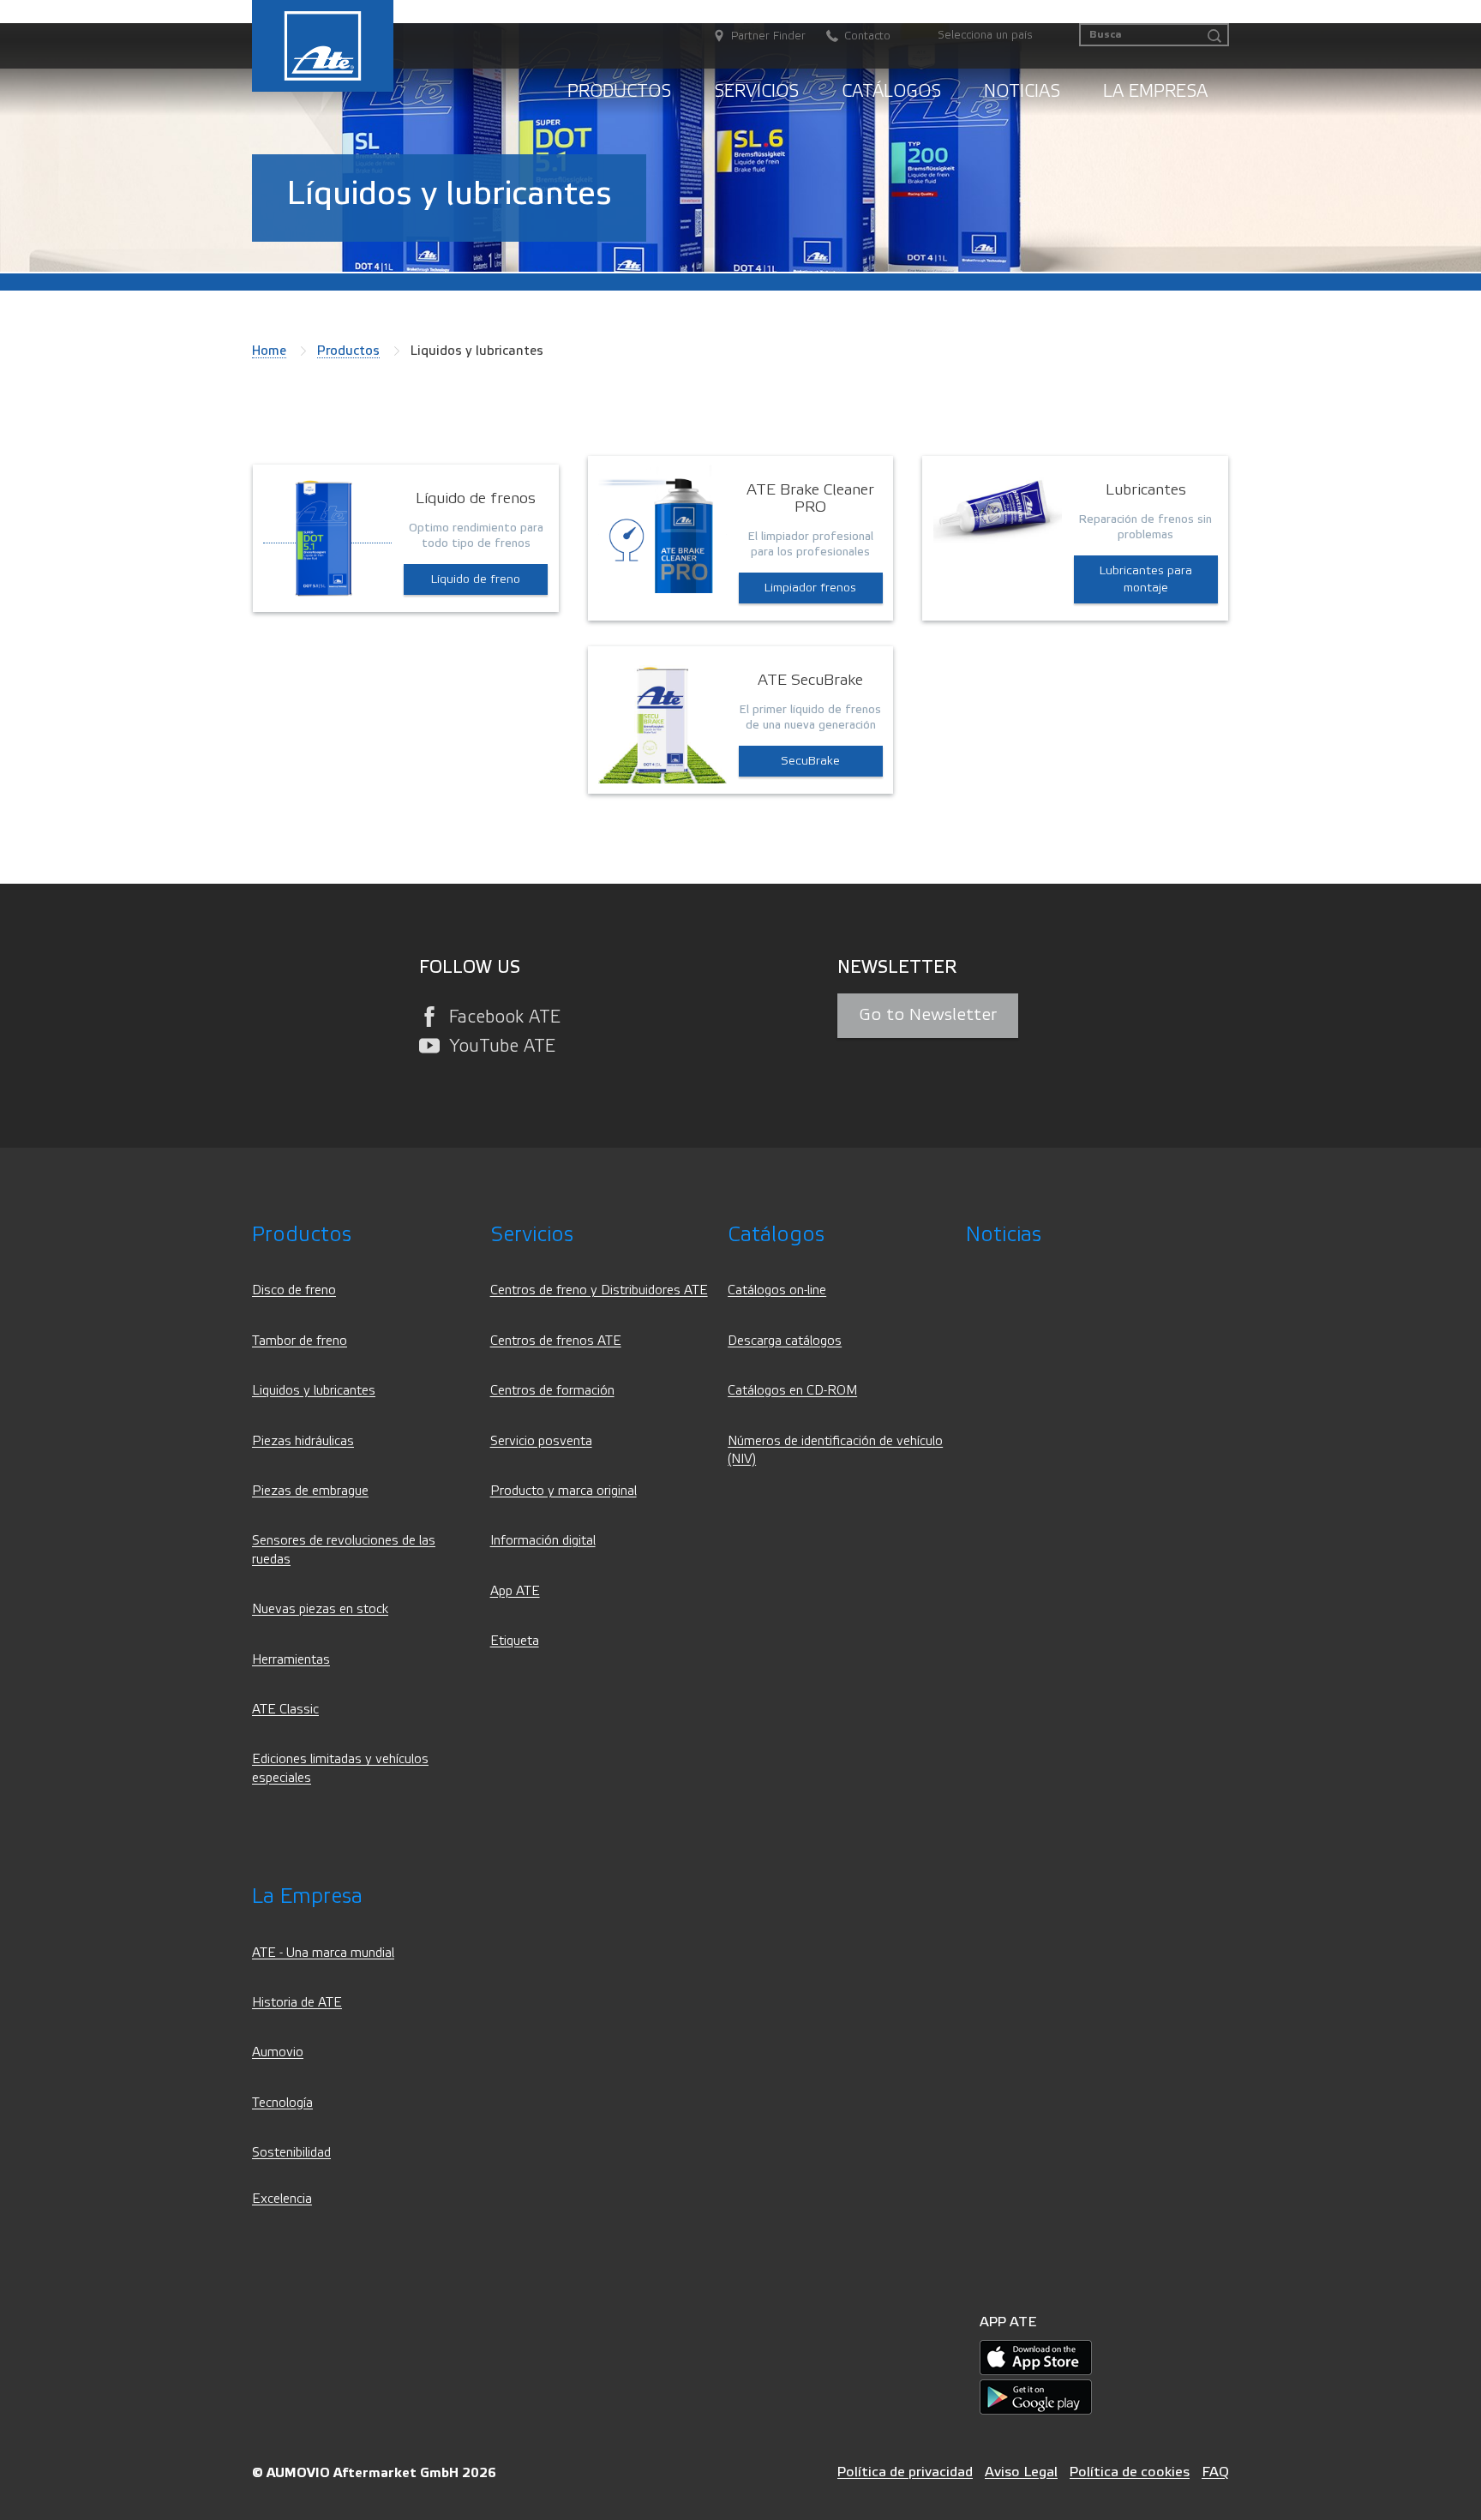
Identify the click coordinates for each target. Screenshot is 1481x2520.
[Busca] (1214, 36)
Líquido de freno (476, 579)
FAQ (1215, 2472)
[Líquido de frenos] (327, 536)
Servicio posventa (541, 1441)
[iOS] (1036, 2357)
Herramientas (291, 1660)
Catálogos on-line (777, 1290)
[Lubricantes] (998, 509)
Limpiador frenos (810, 588)
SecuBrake (810, 761)
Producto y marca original (564, 1491)
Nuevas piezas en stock (320, 1609)
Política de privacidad (905, 2472)
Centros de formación (552, 1391)
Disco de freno (294, 1290)
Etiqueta (515, 1641)
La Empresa (1155, 91)
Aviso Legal (1021, 2472)
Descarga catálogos (785, 1341)
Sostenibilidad (291, 2153)
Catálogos (891, 91)
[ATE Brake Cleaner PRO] (663, 528)
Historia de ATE (297, 2003)
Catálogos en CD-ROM (792, 1391)
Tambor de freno (300, 1341)
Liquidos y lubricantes (314, 1391)
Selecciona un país (985, 35)
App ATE (515, 1591)
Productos (619, 91)
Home (269, 351)
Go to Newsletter (928, 1015)
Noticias (1022, 91)
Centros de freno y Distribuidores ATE (599, 1290)
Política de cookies (1130, 2472)
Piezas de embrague (310, 1491)
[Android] (1036, 2396)
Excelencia (282, 2199)
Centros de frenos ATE (556, 1341)
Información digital (543, 1541)
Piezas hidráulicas (303, 1441)
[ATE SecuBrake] (663, 718)
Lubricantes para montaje (1146, 579)
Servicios (756, 91)
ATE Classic (285, 1710)
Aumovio (278, 2052)
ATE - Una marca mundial (323, 1953)
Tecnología (282, 2103)
